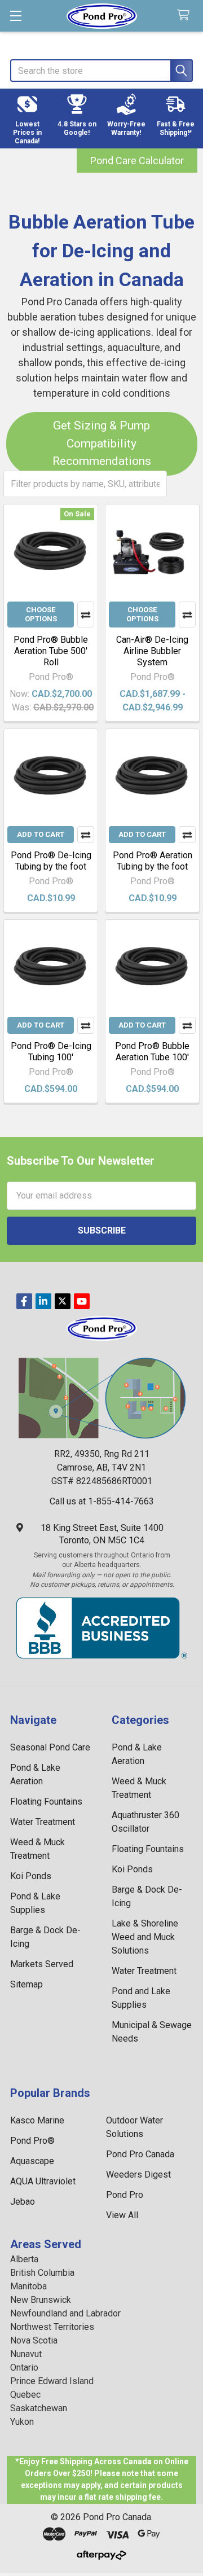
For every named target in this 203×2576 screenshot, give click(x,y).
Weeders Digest (138, 2175)
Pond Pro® (32, 2141)
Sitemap (27, 1984)
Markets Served (42, 1964)
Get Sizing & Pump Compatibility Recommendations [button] (102, 443)
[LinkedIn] (43, 1301)
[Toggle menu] (16, 16)
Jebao (23, 2202)
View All (122, 2215)
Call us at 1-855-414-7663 (102, 1501)
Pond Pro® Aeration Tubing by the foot (153, 861)
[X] (63, 1301)
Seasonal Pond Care (50, 1747)
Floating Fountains (46, 1802)
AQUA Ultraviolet (43, 2181)
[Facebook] (24, 1301)
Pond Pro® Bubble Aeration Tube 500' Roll (51, 651)
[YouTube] (82, 1301)
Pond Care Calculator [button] (137, 161)
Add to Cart (41, 834)
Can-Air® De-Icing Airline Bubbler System (152, 651)
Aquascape (32, 2161)
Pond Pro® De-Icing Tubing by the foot (51, 861)
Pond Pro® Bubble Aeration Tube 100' (152, 1052)
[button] (28, 119)
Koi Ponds (31, 1876)
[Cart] (186, 16)
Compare (86, 615)
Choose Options (41, 614)
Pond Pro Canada (140, 2154)
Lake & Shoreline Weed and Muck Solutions (145, 1937)
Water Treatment (43, 1822)
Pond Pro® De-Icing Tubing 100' (51, 1052)
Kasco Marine (37, 2120)
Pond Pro (125, 2195)
